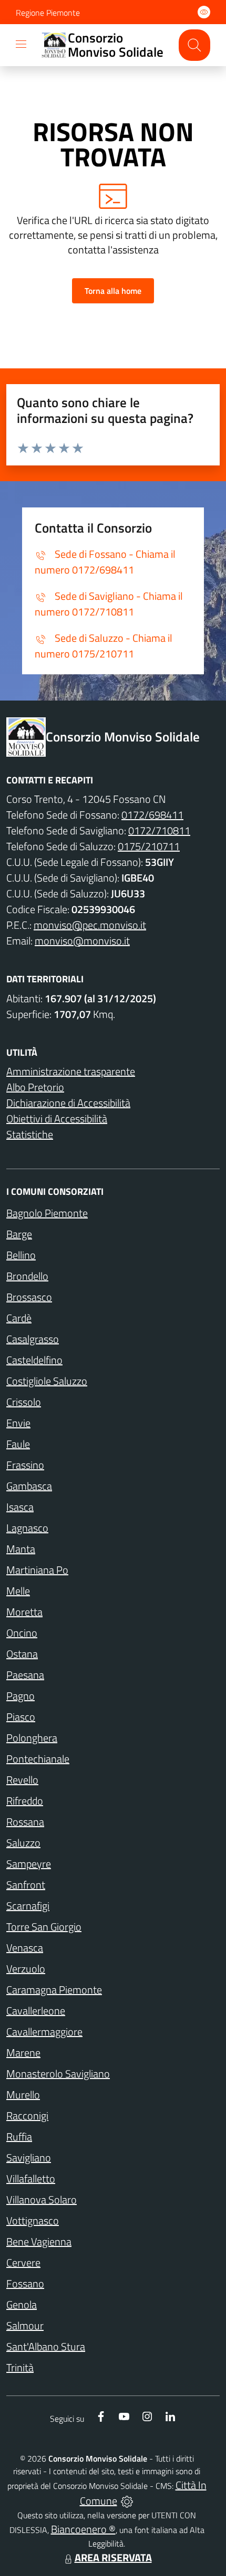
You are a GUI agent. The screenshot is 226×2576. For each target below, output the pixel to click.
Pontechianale (38, 1759)
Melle (18, 1591)
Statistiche (30, 1134)
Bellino (21, 1255)
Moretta (24, 1612)
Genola (22, 2304)
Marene (23, 2053)
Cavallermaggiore (44, 2032)
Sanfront (26, 1885)
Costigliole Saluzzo (47, 1381)
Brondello (27, 1276)
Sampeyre (29, 1864)
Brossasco (29, 1297)
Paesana (25, 1675)
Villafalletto (31, 2179)
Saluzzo (23, 1843)
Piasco (21, 1717)
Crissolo (24, 1402)
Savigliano (29, 2158)
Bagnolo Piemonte (47, 1213)
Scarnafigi (28, 1906)
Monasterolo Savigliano (58, 2074)
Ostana (22, 1654)
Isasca (20, 1507)
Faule (18, 1444)
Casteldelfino (34, 1360)
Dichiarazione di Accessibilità (68, 1103)
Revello (22, 1780)
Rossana (25, 1822)
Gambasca (29, 1486)
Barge (19, 1234)
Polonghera (32, 1738)
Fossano (25, 2283)
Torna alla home (113, 291)
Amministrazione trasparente (71, 1071)
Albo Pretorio (35, 1087)
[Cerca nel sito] (194, 45)
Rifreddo (25, 1801)
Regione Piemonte (48, 13)
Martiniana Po (37, 1570)
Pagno (20, 1696)
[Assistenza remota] (127, 2501)
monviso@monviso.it (82, 941)
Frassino (25, 1465)
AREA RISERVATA (113, 2557)
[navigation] (21, 44)
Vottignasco (33, 2220)
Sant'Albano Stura (46, 2346)
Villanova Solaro (42, 2199)
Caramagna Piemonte (54, 1990)
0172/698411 (152, 815)
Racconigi (27, 2116)
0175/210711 (149, 846)
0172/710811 (159, 830)
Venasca (25, 1948)
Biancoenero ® (83, 2529)
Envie (18, 1423)
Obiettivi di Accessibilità (57, 1119)
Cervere (23, 2262)
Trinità (20, 2367)
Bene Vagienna (39, 2241)
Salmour (25, 2325)
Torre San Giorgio (44, 1927)
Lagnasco (27, 1528)
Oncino (22, 1633)
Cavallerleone (36, 2011)
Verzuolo (26, 1969)
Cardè (19, 1318)
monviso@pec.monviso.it (90, 925)
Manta (21, 1549)
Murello (23, 2095)
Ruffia (19, 2137)
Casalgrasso (33, 1339)
